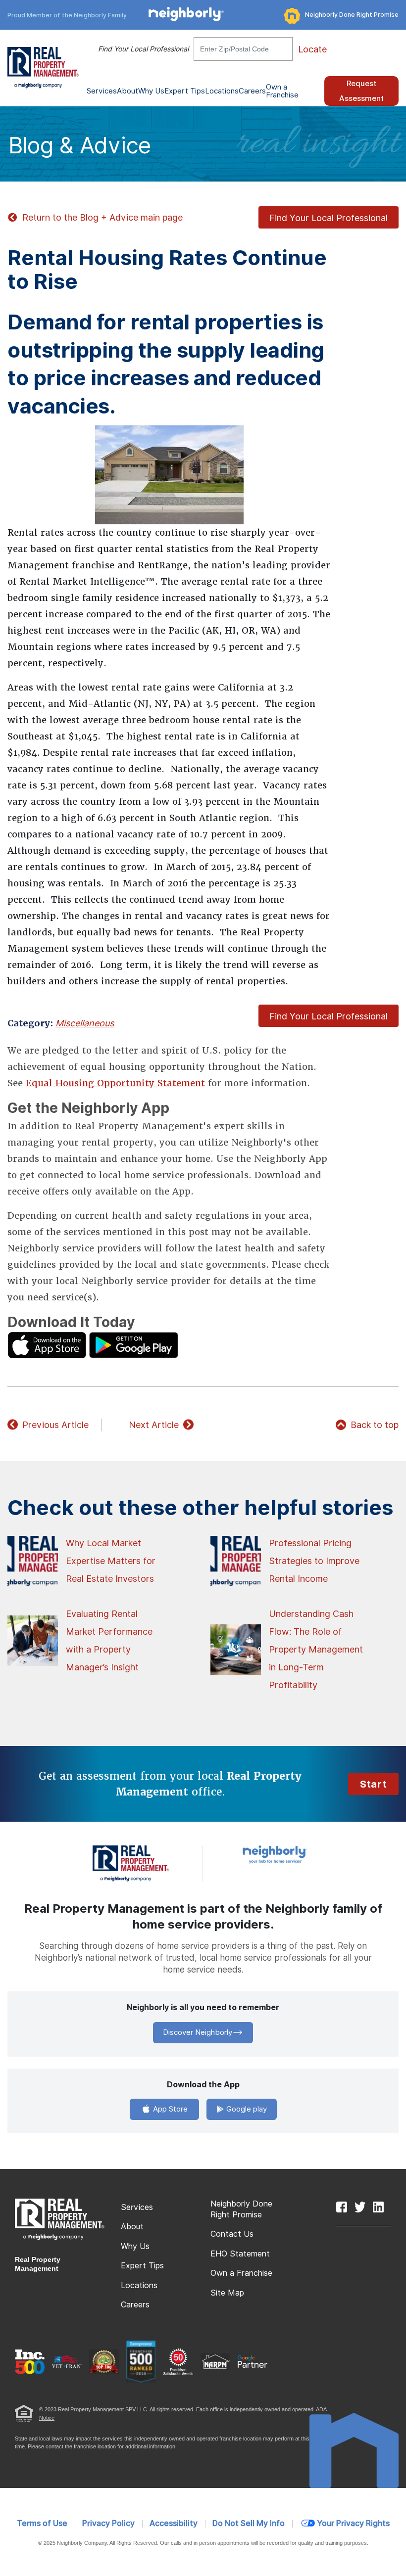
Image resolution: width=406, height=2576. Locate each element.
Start (373, 1784)
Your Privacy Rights (353, 2523)
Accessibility (174, 2523)
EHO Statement (240, 2254)
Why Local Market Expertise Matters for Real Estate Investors (111, 1561)
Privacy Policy (108, 2523)
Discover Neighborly (198, 2032)
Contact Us (232, 2234)
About (132, 2227)
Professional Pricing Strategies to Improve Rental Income (314, 1561)
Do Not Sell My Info (249, 2523)
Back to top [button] (375, 1425)
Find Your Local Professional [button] (329, 218)
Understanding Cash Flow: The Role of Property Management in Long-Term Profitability (316, 1649)
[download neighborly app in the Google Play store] (134, 1345)
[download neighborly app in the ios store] (47, 1345)
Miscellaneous (85, 1023)
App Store (169, 2109)
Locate (312, 49)
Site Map (227, 2293)
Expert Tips (142, 2266)
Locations (222, 91)
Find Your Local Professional (143, 49)
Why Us (135, 2246)
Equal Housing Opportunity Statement (115, 1083)
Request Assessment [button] (361, 91)
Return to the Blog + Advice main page (102, 217)
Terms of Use (42, 2523)
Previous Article (55, 1425)
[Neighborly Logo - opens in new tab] (304, 1854)
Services (137, 2207)
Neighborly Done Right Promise (352, 15)
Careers (252, 91)
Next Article (154, 1425)
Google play (246, 2109)
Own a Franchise (282, 91)
